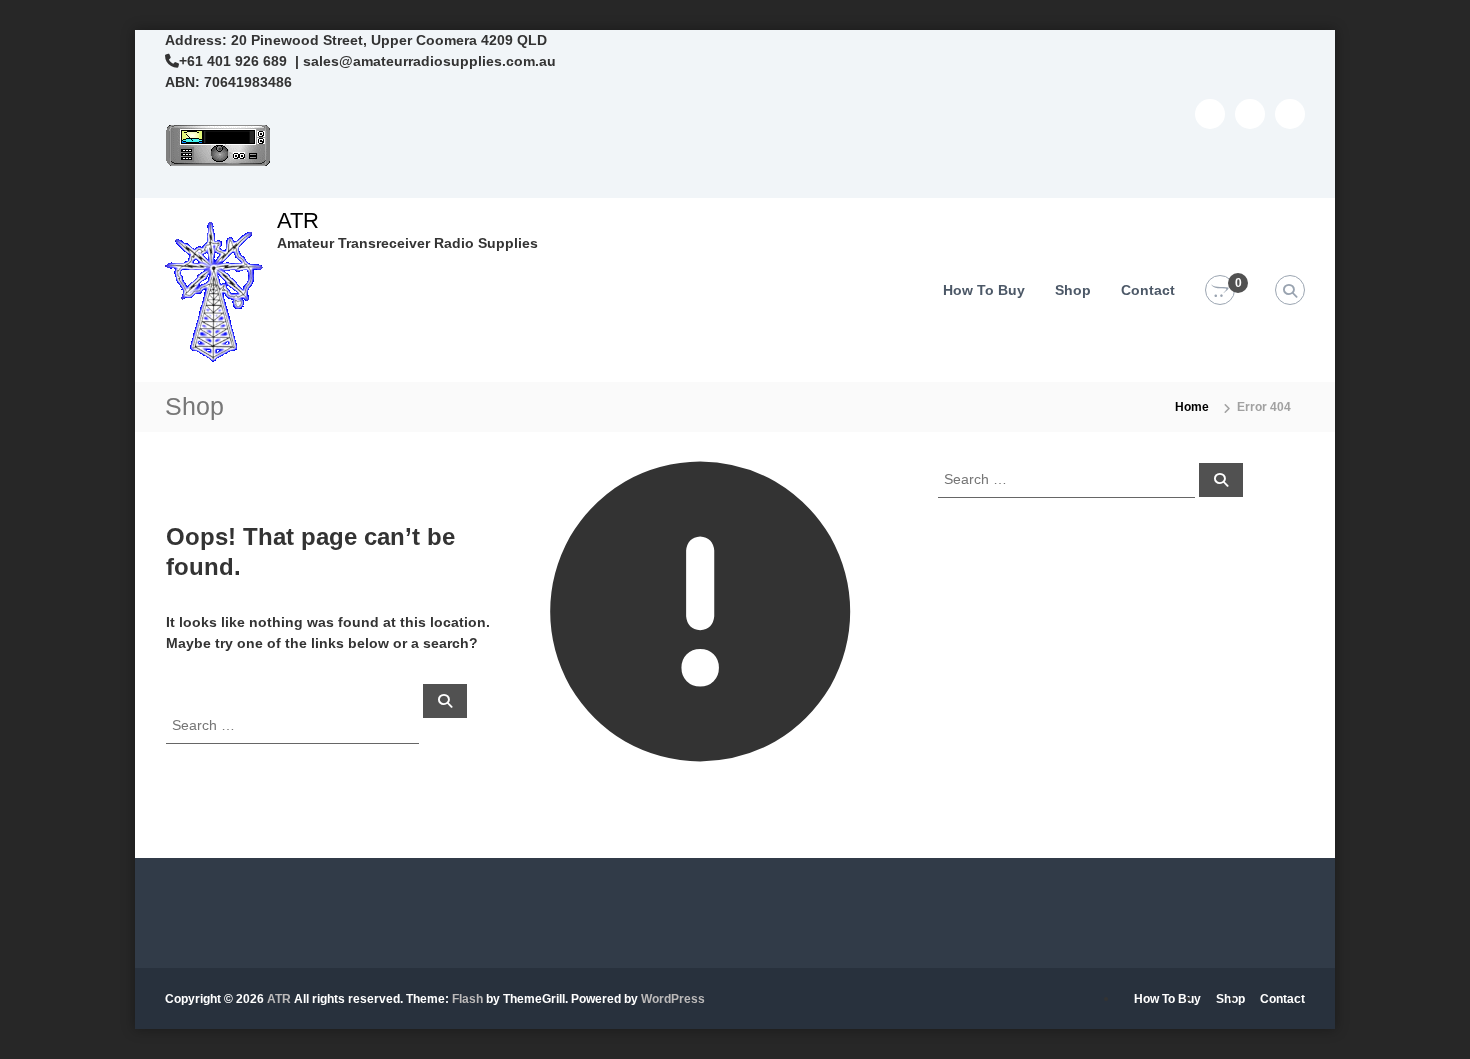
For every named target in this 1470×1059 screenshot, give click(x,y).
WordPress (673, 999)
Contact (1148, 290)
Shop (1073, 290)
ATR (298, 220)
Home (1192, 407)
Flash (467, 999)
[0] (1220, 291)
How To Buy (984, 290)
